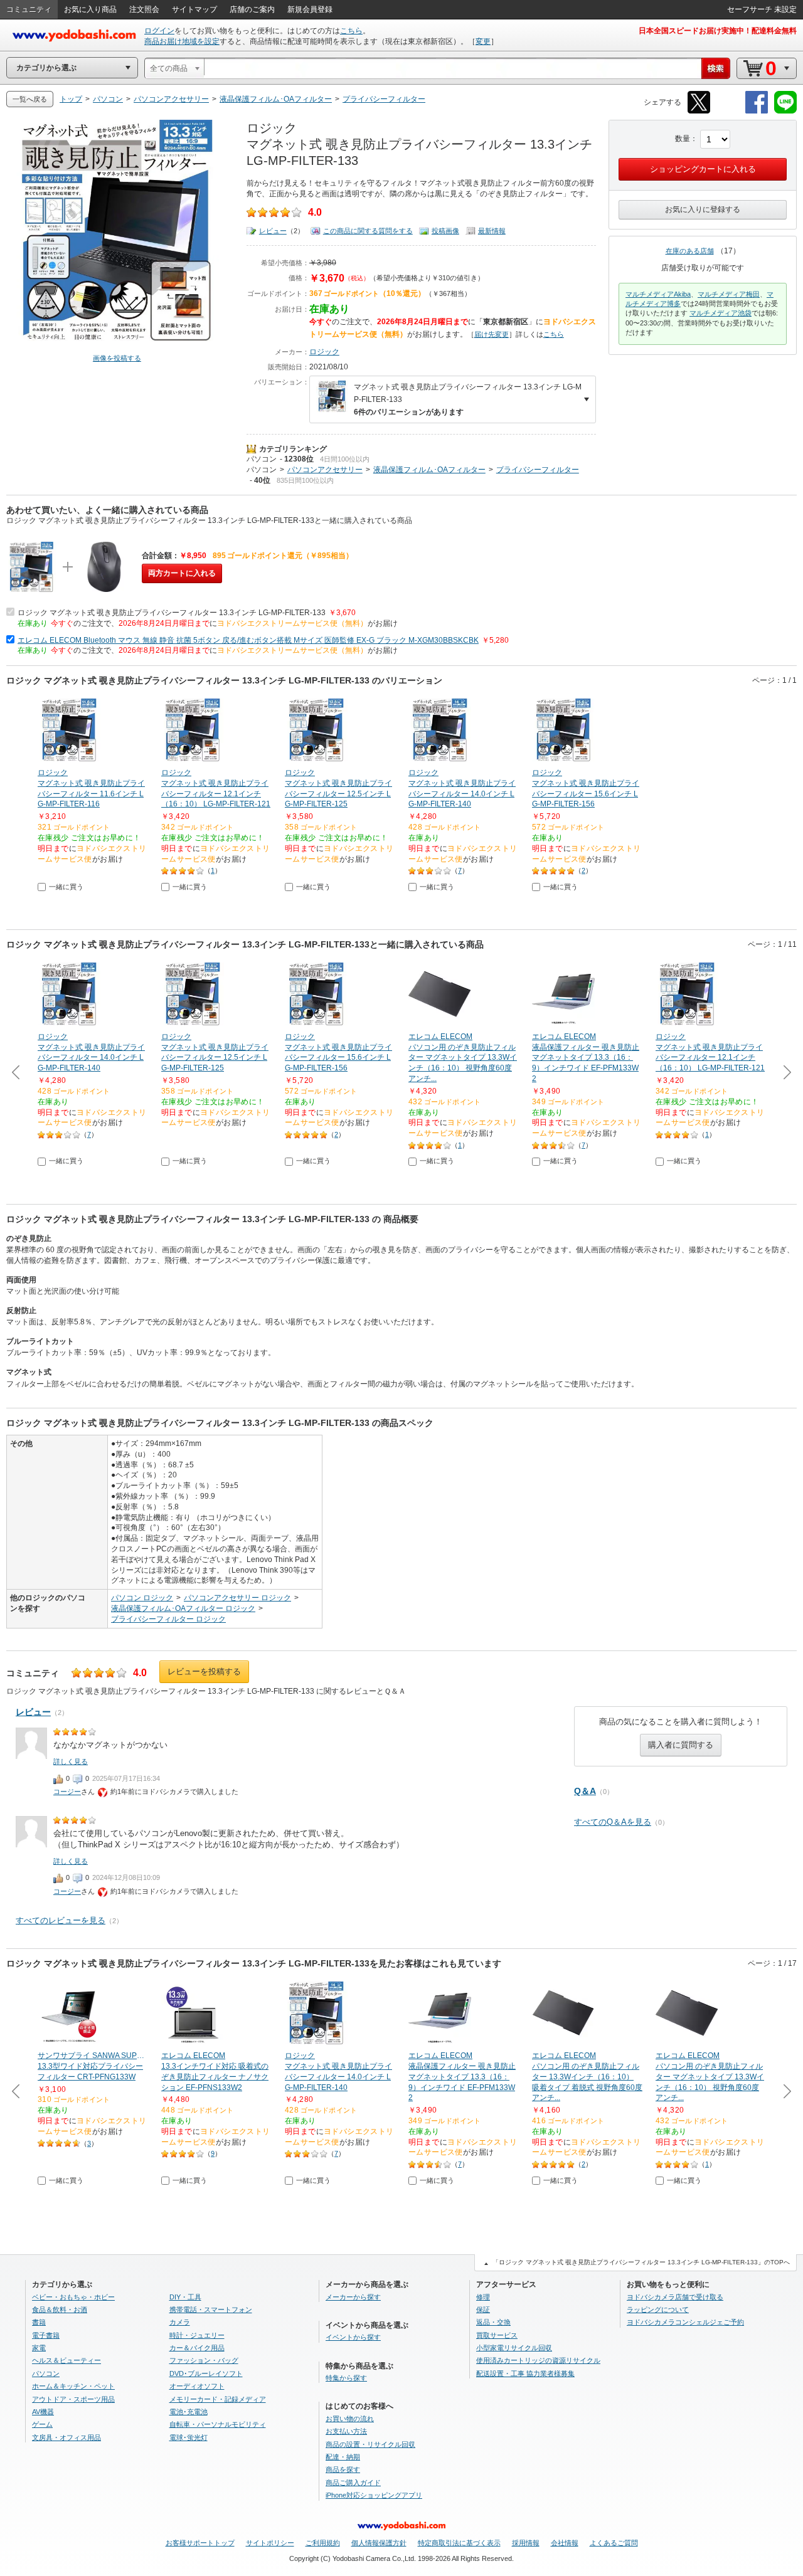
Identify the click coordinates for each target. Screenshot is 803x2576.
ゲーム (42, 2424)
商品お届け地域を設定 (182, 41)
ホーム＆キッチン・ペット (73, 2386)
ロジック (324, 352)
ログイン (159, 31)
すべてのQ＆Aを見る (613, 1822)
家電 (39, 2348)
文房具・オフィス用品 (66, 2437)
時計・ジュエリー (197, 2335)
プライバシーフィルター (538, 470)
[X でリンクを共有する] (699, 111)
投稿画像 (445, 231)
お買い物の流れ (350, 2419)
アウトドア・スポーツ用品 (73, 2399)
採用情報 (526, 2543)
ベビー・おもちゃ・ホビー (73, 2297)
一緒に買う (66, 887)
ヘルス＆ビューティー (66, 2360)
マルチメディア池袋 (721, 313)
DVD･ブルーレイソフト (206, 2373)
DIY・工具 (185, 2297)
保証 (483, 2309)
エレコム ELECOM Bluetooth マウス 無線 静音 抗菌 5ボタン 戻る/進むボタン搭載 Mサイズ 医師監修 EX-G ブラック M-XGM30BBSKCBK (248, 640)
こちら (351, 31)
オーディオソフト (197, 2386)
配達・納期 (343, 2457)
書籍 (39, 2322)
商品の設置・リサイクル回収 (370, 2444)
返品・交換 (493, 2322)
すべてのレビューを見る (61, 1920)
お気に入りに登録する (703, 209)
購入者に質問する (681, 1745)
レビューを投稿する (204, 1671)
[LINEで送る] (785, 111)
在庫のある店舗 (690, 251)
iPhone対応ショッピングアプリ (374, 2495)
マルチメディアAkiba (658, 294)
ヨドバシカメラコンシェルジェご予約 (685, 2322)
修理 (483, 2297)
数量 (683, 139)
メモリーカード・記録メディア (218, 2399)
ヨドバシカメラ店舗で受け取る (675, 2297)
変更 (483, 41)
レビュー (273, 231)
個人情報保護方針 (379, 2543)
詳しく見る (71, 1761)
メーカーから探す (353, 2297)
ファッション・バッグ (204, 2360)
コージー (67, 1792)
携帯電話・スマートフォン (211, 2309)
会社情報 (565, 2543)
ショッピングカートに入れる (703, 169)
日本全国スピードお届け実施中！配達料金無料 (718, 31)
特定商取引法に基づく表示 (459, 2543)
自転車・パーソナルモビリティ (218, 2424)
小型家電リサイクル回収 (514, 2348)
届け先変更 (492, 334)
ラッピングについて (658, 2309)
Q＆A (585, 1791)
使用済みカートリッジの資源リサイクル (538, 2360)
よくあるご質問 (614, 2543)
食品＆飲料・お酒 (60, 2309)
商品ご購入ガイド (353, 2483)
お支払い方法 (346, 2431)
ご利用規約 (323, 2543)
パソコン (262, 459)
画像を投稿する (117, 358)
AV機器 (43, 2412)
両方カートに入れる (182, 573)
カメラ (180, 2322)
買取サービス (497, 2335)
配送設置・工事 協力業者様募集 (525, 2373)
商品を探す (343, 2469)
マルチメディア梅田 (729, 294)
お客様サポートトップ (200, 2543)
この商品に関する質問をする (368, 231)
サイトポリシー (270, 2543)
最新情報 (492, 231)
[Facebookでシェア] (757, 111)
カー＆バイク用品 (197, 2348)
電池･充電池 (189, 2412)
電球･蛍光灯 (189, 2437)
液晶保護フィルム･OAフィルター (429, 470)
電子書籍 (46, 2335)
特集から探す (346, 2378)
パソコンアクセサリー (325, 470)
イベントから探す (353, 2337)
